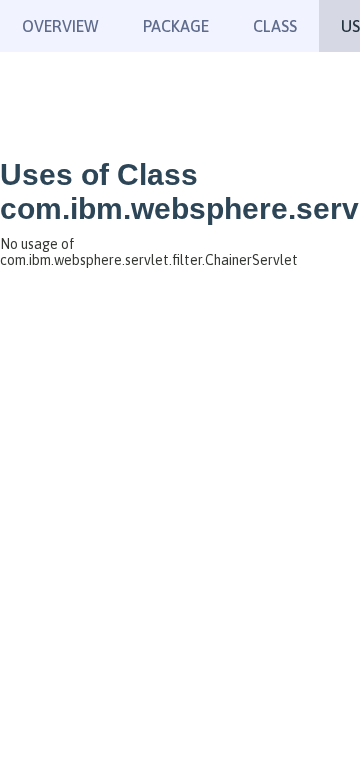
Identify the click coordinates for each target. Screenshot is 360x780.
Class (275, 26)
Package (176, 26)
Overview (60, 26)
